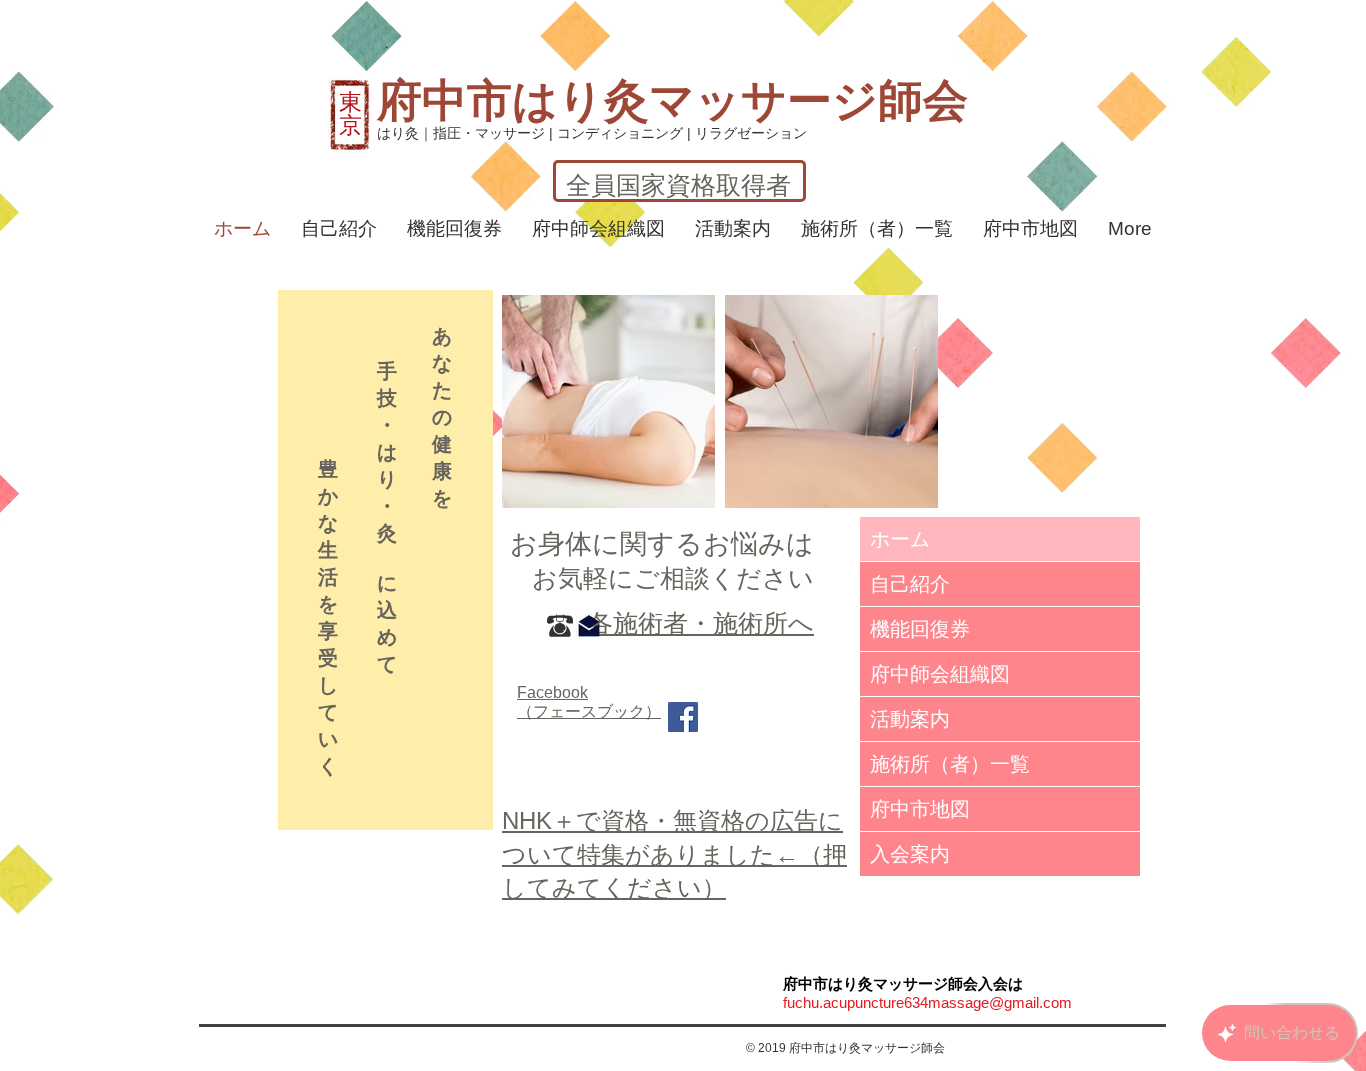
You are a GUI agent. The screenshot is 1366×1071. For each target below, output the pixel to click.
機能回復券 (920, 629)
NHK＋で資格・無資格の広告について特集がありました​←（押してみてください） (674, 854)
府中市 (444, 100)
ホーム (900, 539)
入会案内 (910, 854)
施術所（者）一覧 (950, 764)
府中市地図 (920, 809)
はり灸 (580, 100)
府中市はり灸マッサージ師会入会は (903, 983)
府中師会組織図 (940, 674)
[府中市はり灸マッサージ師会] (683, 717)
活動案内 (910, 719)
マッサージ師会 (808, 100)
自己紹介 (910, 584)
